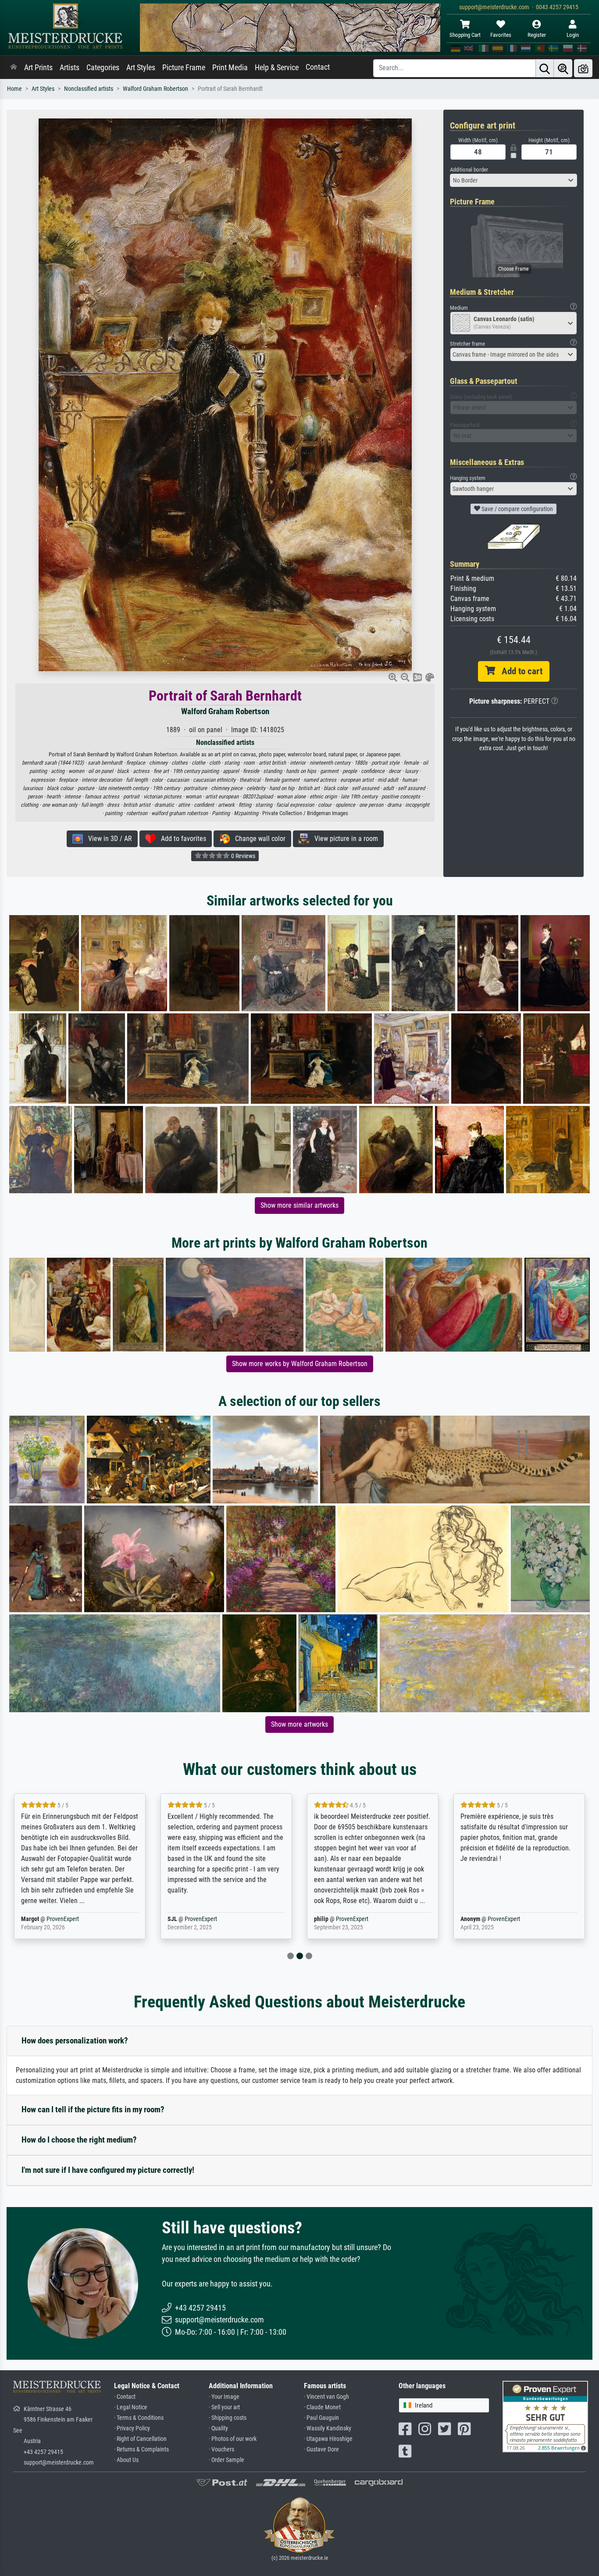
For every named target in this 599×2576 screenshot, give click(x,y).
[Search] (545, 68)
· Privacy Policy (132, 2428)
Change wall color (258, 839)
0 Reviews (242, 856)
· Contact (125, 2397)
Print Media (230, 68)
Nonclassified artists (89, 89)
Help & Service (277, 68)
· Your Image (224, 2397)
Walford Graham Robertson (155, 89)
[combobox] (513, 180)
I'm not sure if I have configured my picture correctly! (108, 2170)
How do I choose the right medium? (79, 2140)
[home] (14, 68)
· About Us (126, 2460)
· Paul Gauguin (321, 2418)
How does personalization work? (75, 2041)
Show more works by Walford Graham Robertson (300, 1364)
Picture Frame (184, 68)
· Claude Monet (322, 2407)
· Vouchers (221, 2449)
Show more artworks (299, 1724)
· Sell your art (224, 2407)
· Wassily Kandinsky (328, 2428)
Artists (70, 68)
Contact (318, 67)
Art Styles (141, 68)
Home (14, 89)
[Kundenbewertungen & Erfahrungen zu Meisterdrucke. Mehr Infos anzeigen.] (545, 2416)
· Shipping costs (228, 2418)
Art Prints (38, 68)
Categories (103, 68)
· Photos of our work (233, 2439)
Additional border (469, 170)
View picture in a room (344, 839)
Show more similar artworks (299, 1205)
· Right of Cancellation (140, 2439)
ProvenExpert (52, 1919)
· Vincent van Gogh (326, 2397)
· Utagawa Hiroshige (328, 2439)
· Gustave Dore (321, 2449)
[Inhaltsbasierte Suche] (563, 68)
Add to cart (519, 671)
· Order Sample (226, 2460)
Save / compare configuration (517, 509)
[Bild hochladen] (583, 68)
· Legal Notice (131, 2407)
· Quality (218, 2428)
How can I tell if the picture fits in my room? (93, 2109)
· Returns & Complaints (141, 2449)
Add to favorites (181, 839)
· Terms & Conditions (139, 2418)
